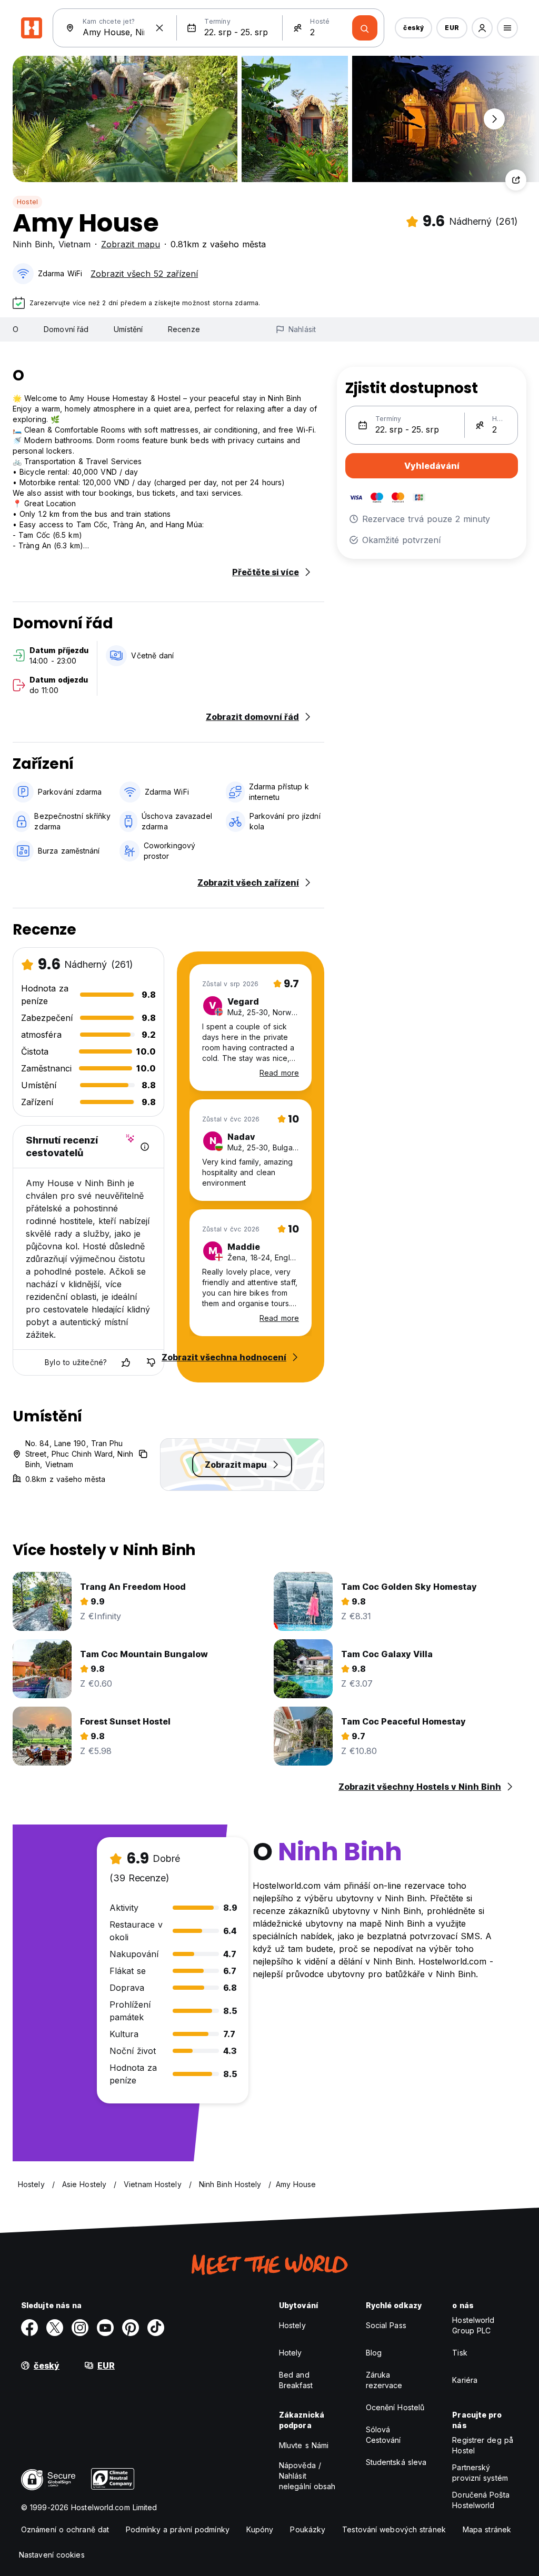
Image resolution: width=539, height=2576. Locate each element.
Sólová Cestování (383, 2435)
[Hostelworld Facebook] (29, 2328)
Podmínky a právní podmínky (178, 2529)
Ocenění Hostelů (395, 2407)
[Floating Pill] (494, 119)
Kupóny (260, 2529)
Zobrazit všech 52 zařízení (144, 274)
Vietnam (74, 244)
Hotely (291, 2353)
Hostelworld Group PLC (473, 2325)
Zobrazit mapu (131, 244)
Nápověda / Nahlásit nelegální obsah (307, 2476)
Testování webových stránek (394, 2529)
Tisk (460, 2353)
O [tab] (16, 329)
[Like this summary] (126, 1362)
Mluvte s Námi (304, 2445)
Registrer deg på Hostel (483, 2445)
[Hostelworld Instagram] (80, 2328)
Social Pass (386, 2325)
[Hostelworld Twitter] (55, 2328)
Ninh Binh (33, 244)
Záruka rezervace (384, 2380)
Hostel (27, 202)
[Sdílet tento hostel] (516, 180)
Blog (374, 2353)
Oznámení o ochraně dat (65, 2529)
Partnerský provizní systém (480, 2473)
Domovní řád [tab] (66, 329)
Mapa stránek (487, 2529)
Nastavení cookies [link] (52, 2555)
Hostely (292, 2325)
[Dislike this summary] (151, 1362)
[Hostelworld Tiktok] (156, 2328)
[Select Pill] (482, 28)
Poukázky (308, 2529)
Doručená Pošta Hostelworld (481, 2500)
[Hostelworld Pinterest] (131, 2328)
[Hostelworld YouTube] (105, 2328)
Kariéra (465, 2380)
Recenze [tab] (184, 329)
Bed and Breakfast (296, 2380)
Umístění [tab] (128, 329)
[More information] (145, 1147)
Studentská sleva (396, 2462)
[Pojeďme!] (365, 28)
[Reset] (159, 28)
